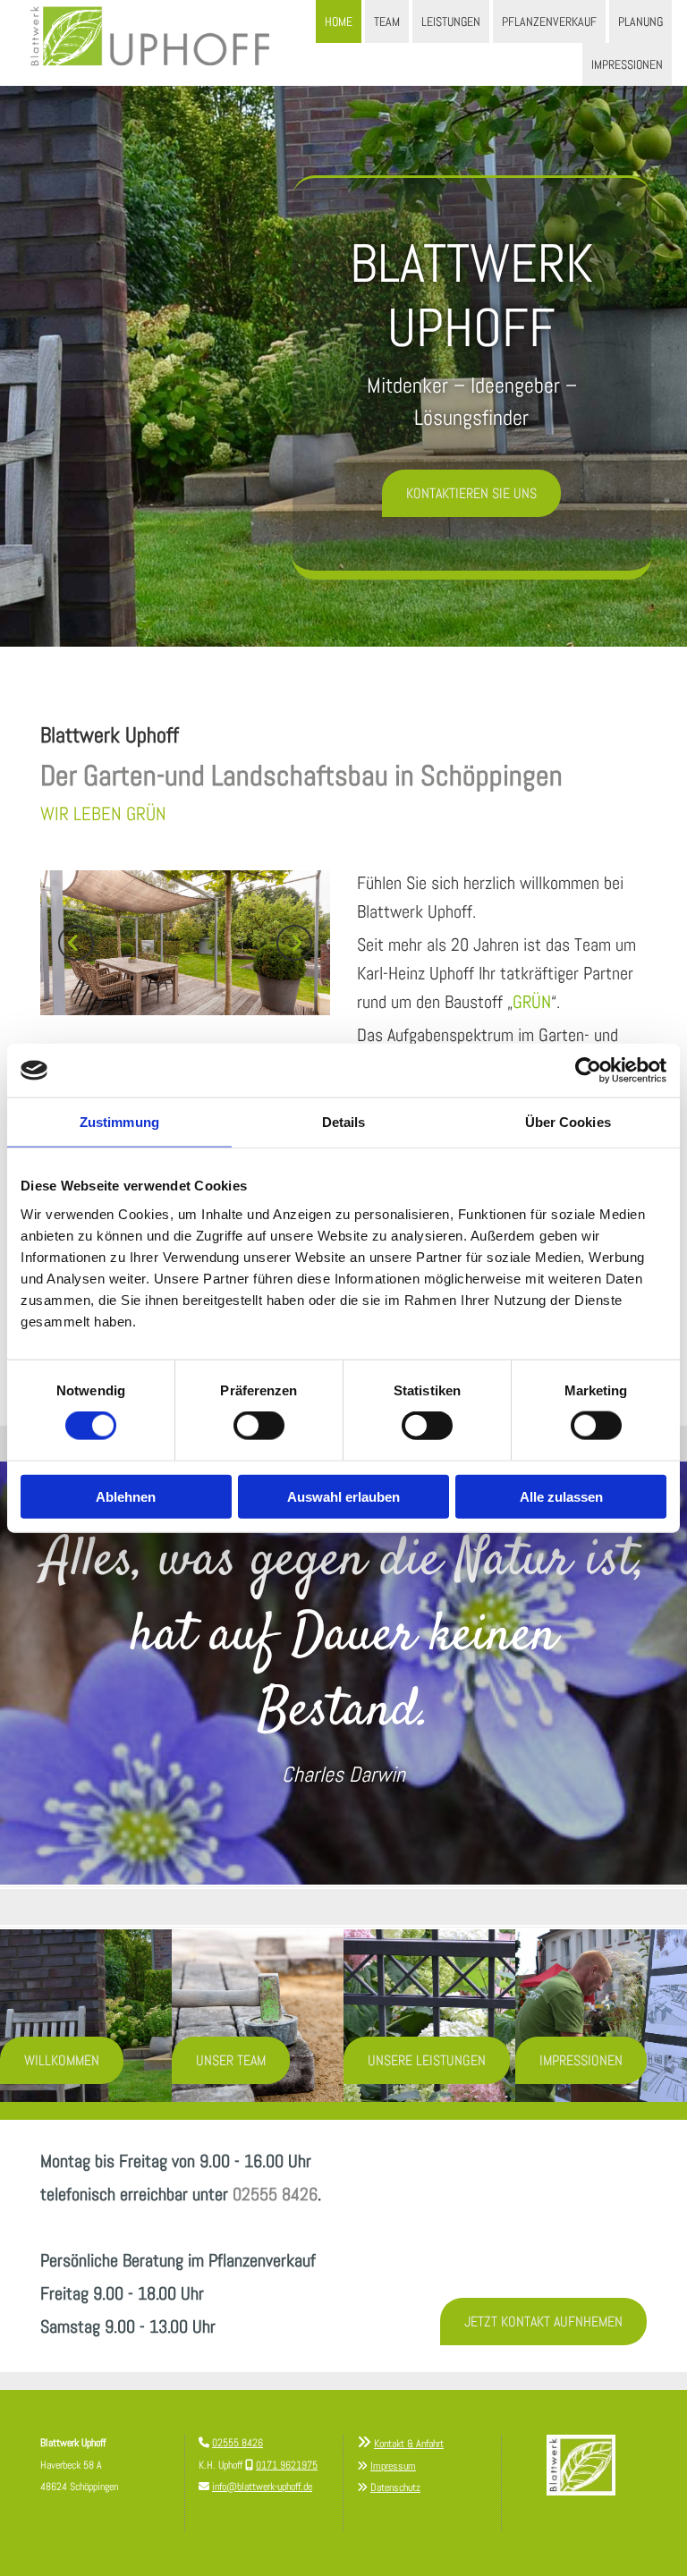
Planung (640, 21)
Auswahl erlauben (343, 1496)
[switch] (259, 1426)
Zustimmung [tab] (119, 1122)
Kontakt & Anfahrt (409, 2444)
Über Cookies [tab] (568, 1122)
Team (387, 21)
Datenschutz (395, 2487)
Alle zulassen (561, 1496)
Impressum (393, 2466)
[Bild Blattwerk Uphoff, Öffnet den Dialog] (185, 943)
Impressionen (627, 64)
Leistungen (451, 21)
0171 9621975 (287, 2465)
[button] (471, 493)
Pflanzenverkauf (549, 21)
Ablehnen (126, 1496)
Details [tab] (344, 1122)
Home (339, 21)
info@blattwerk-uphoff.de (262, 2487)
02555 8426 (275, 2194)
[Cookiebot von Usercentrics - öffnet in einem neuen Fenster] (588, 1071)
